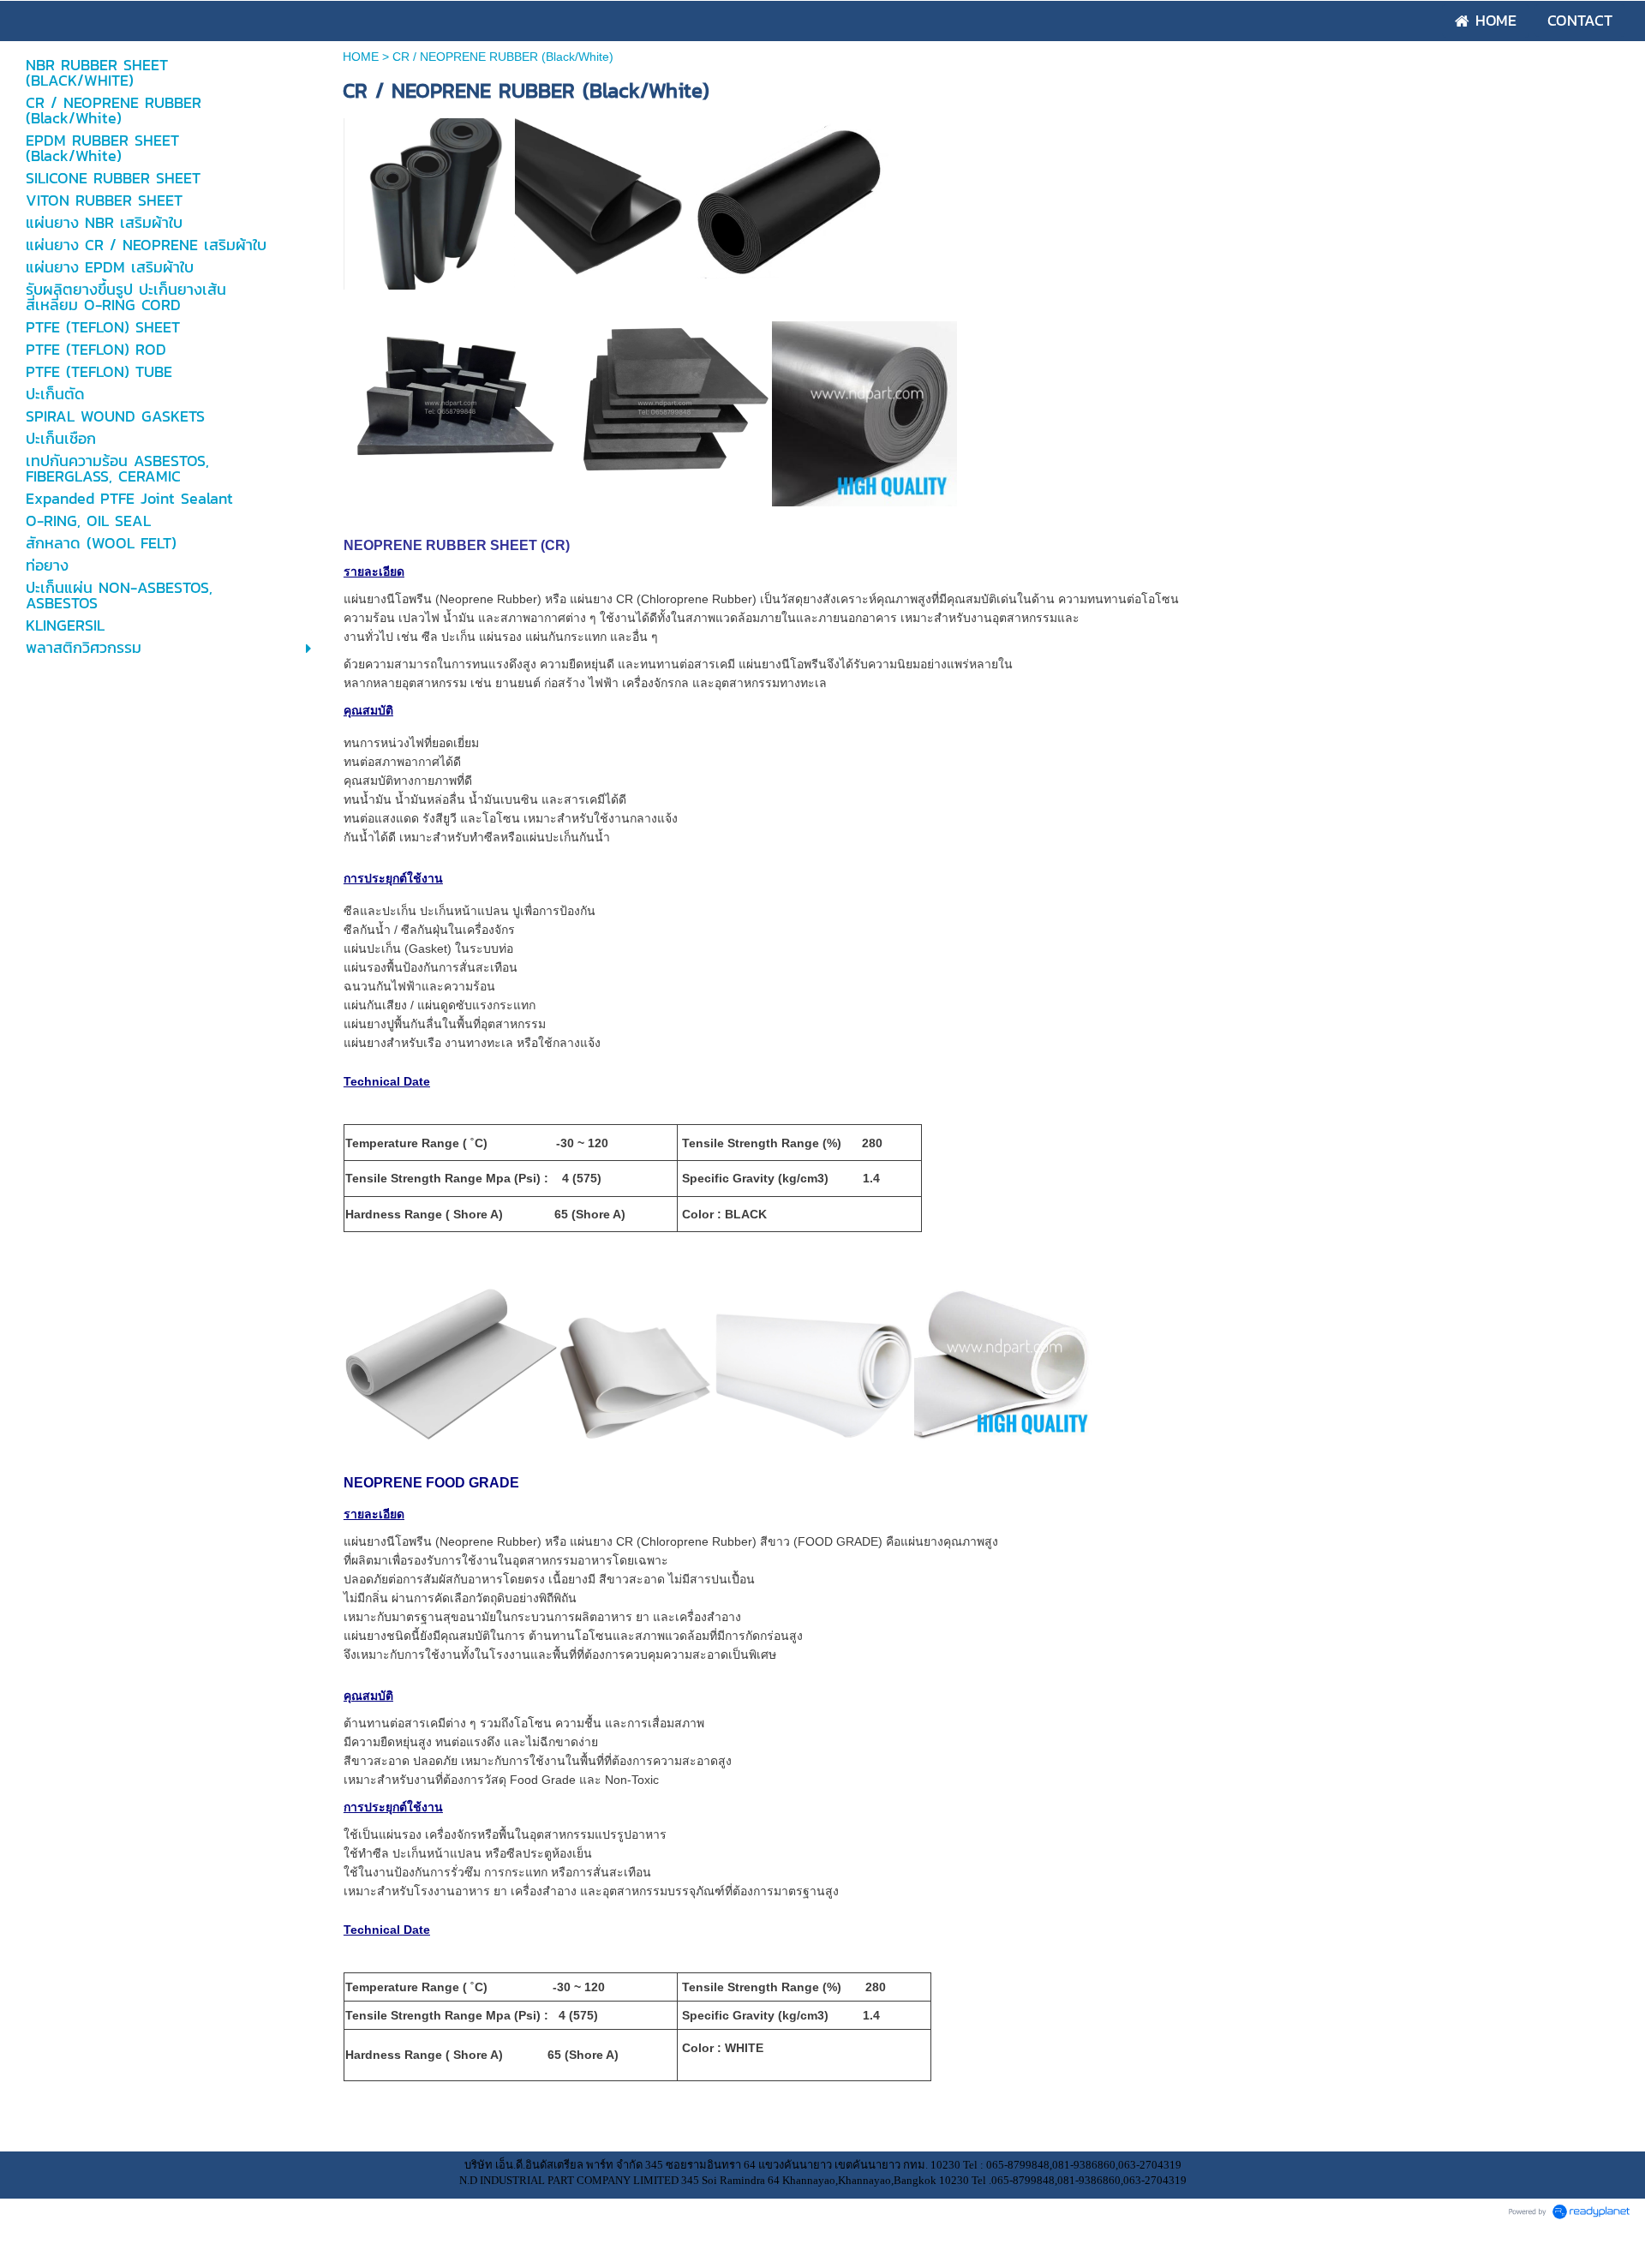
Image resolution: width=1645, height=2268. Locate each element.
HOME (362, 57)
